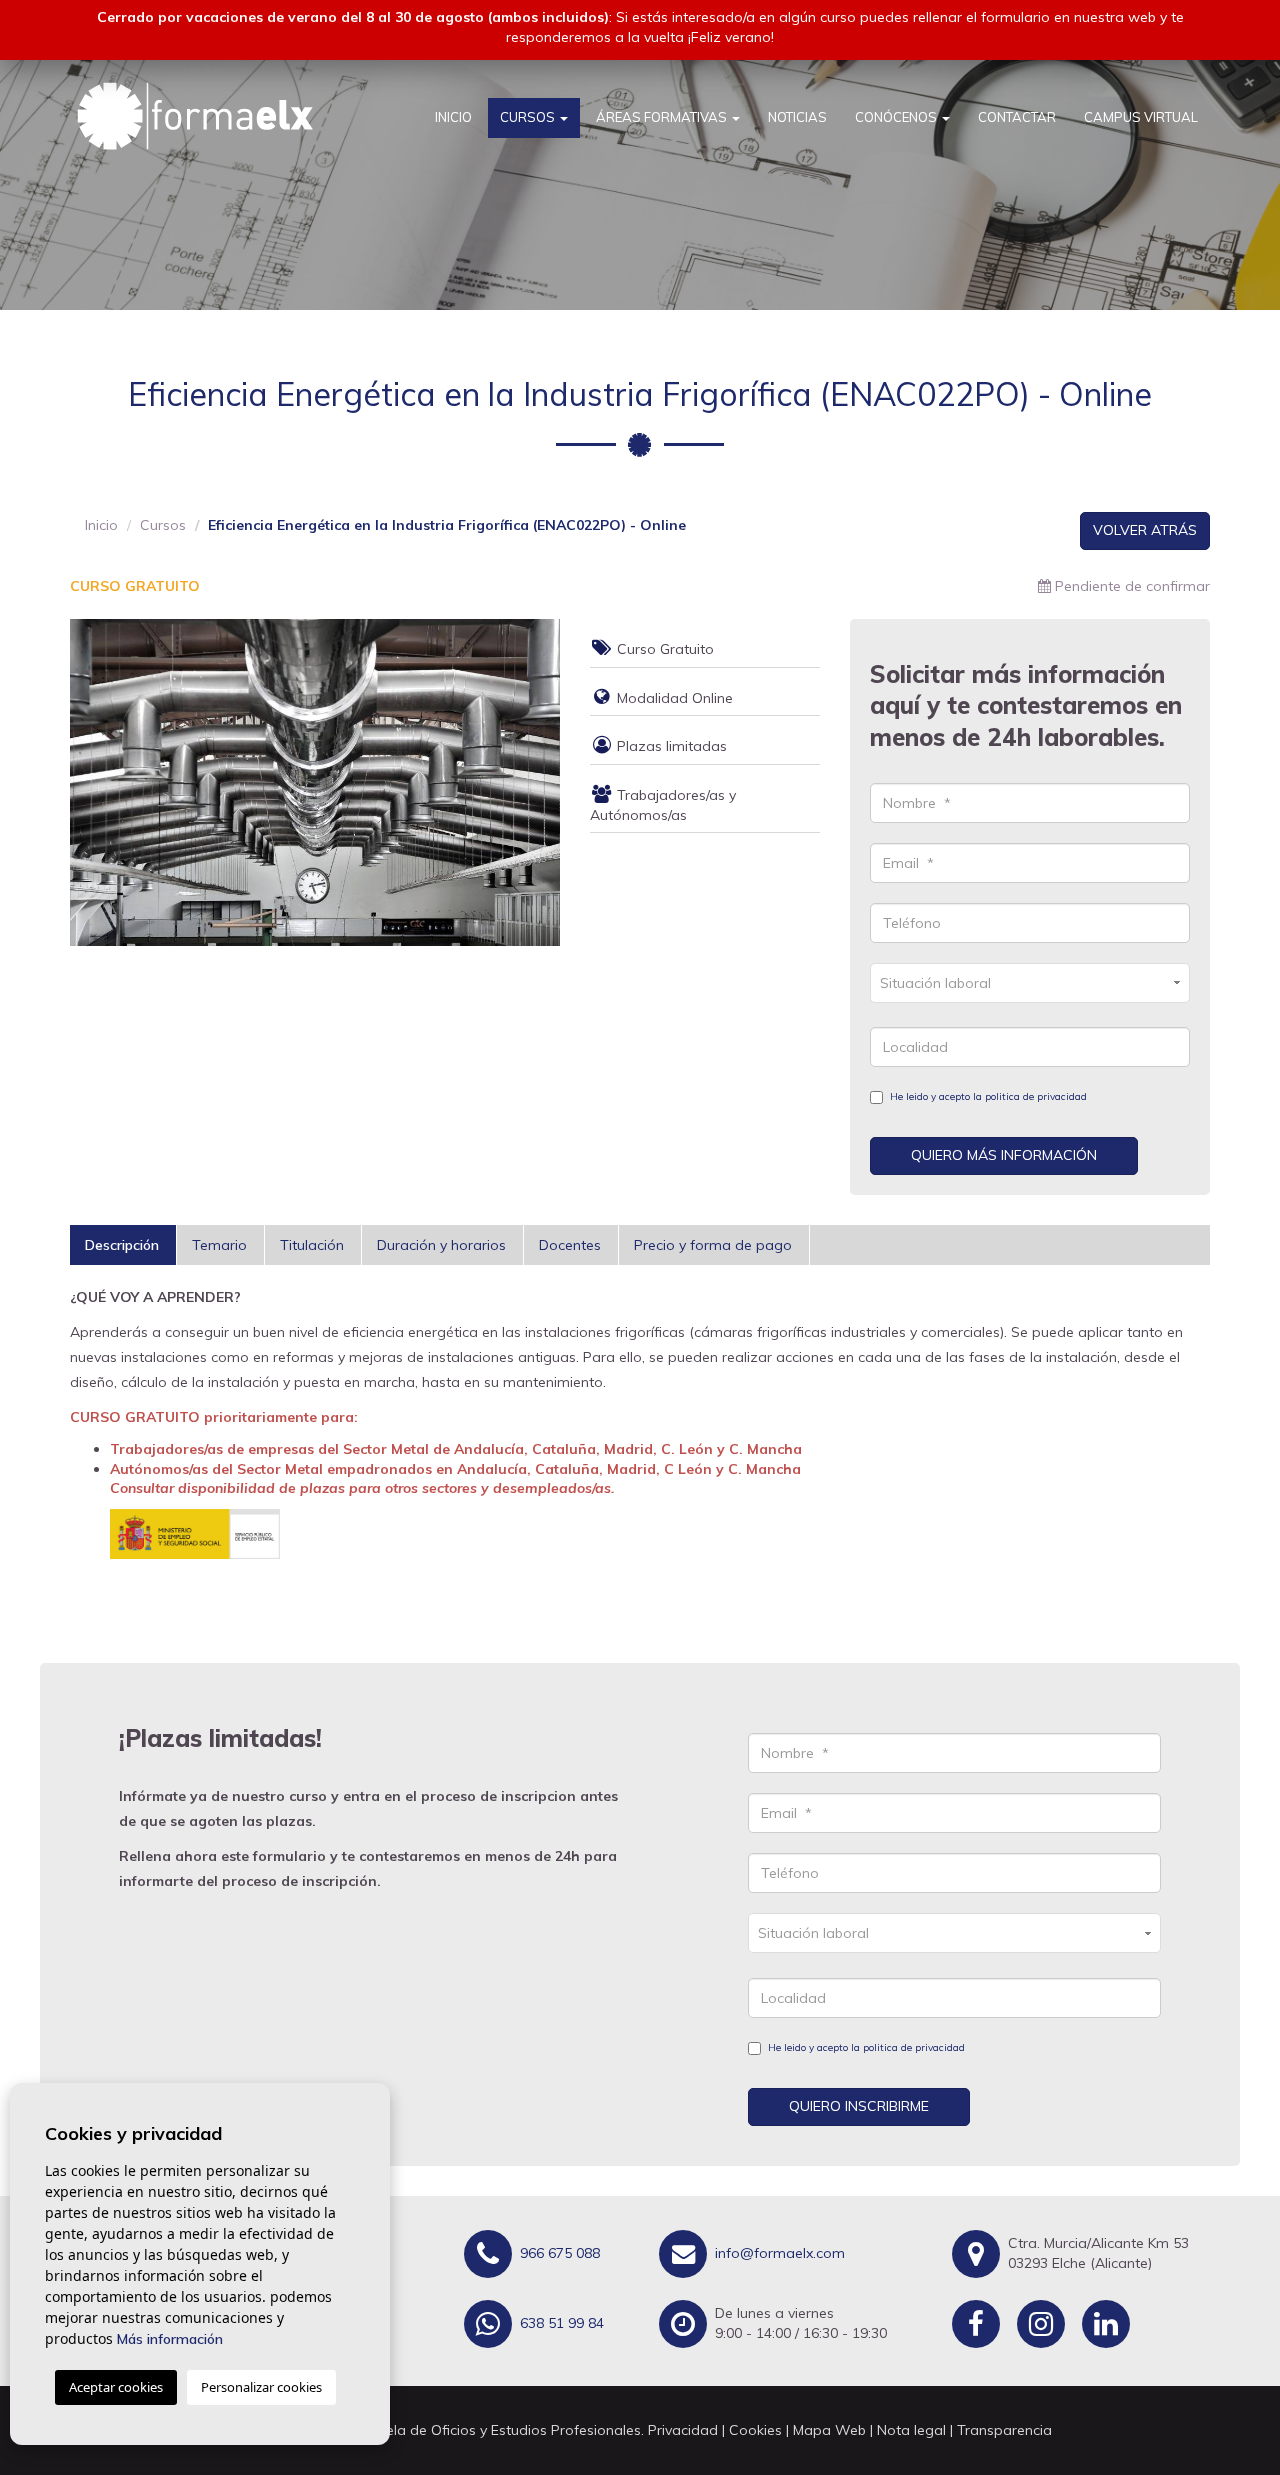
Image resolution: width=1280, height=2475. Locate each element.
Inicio (453, 117)
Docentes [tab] (570, 1245)
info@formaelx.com (778, 2252)
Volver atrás (1145, 530)
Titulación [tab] (312, 1245)
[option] (315, 782)
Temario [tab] (219, 1245)
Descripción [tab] (122, 1245)
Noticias (797, 117)
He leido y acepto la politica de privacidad (988, 1096)
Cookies (755, 2430)
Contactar (1017, 117)
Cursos (529, 117)
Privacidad (683, 2430)
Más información (170, 2339)
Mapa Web (829, 2430)
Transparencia (1004, 2430)
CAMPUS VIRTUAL (1141, 117)
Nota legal (911, 2430)
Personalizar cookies (261, 2387)
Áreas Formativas (663, 117)
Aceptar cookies (116, 2387)
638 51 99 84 (560, 2322)
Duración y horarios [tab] (441, 1245)
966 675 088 (558, 2252)
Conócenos (897, 117)
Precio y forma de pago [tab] (713, 1245)
